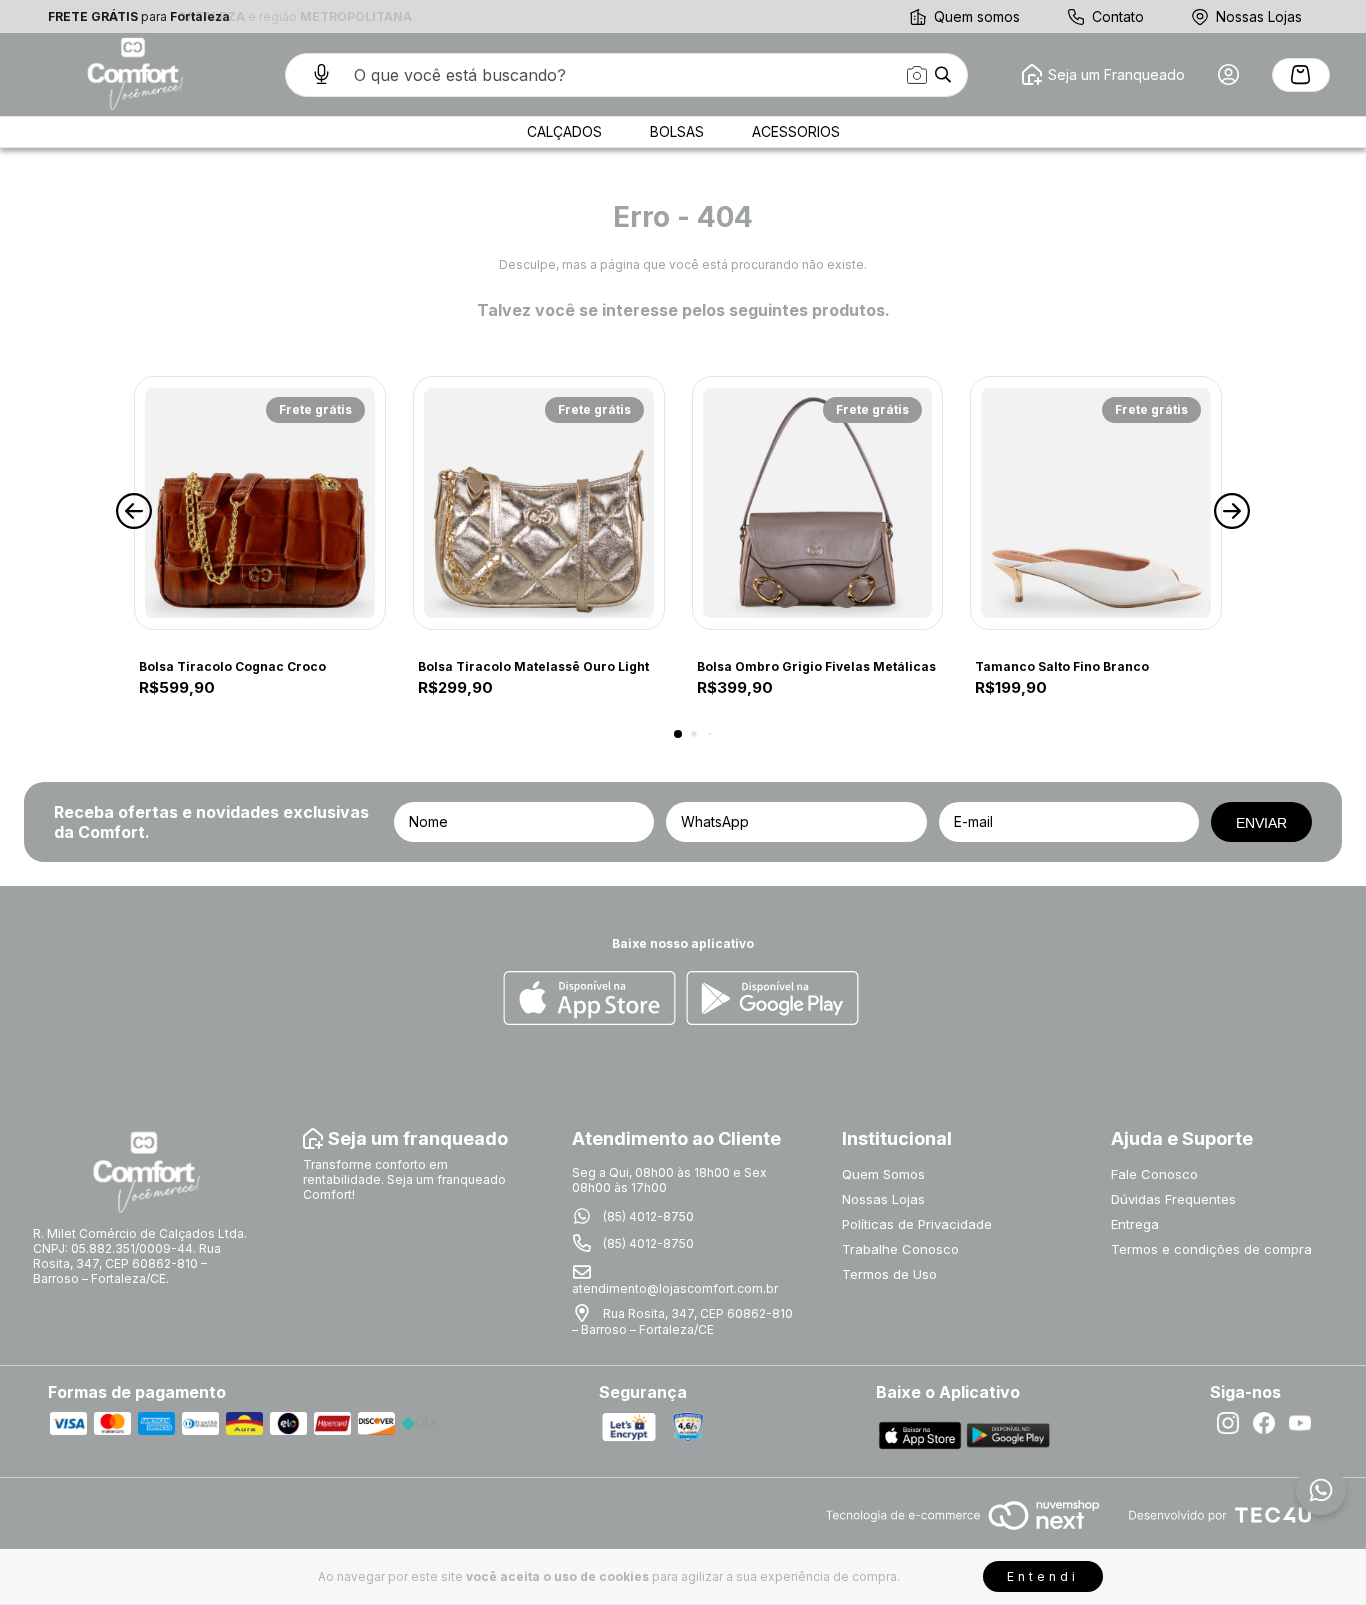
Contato (1118, 16)
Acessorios (796, 131)
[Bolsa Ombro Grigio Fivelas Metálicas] (818, 503)
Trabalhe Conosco (900, 1249)
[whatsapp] (1321, 1490)
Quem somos (977, 16)
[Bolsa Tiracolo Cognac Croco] (260, 503)
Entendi (1043, 1576)
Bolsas (677, 131)
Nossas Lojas (1259, 16)
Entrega (1135, 1224)
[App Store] (589, 999)
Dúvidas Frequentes (1173, 1199)
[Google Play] (772, 999)
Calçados (564, 131)
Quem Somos (883, 1174)
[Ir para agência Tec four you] (1219, 1516)
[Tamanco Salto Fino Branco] (1096, 503)
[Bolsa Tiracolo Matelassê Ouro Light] (539, 503)
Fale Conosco (1154, 1174)
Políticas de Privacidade (917, 1224)
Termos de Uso (889, 1274)
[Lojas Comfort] (133, 74)
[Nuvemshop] (962, 1531)
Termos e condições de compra (1211, 1249)
